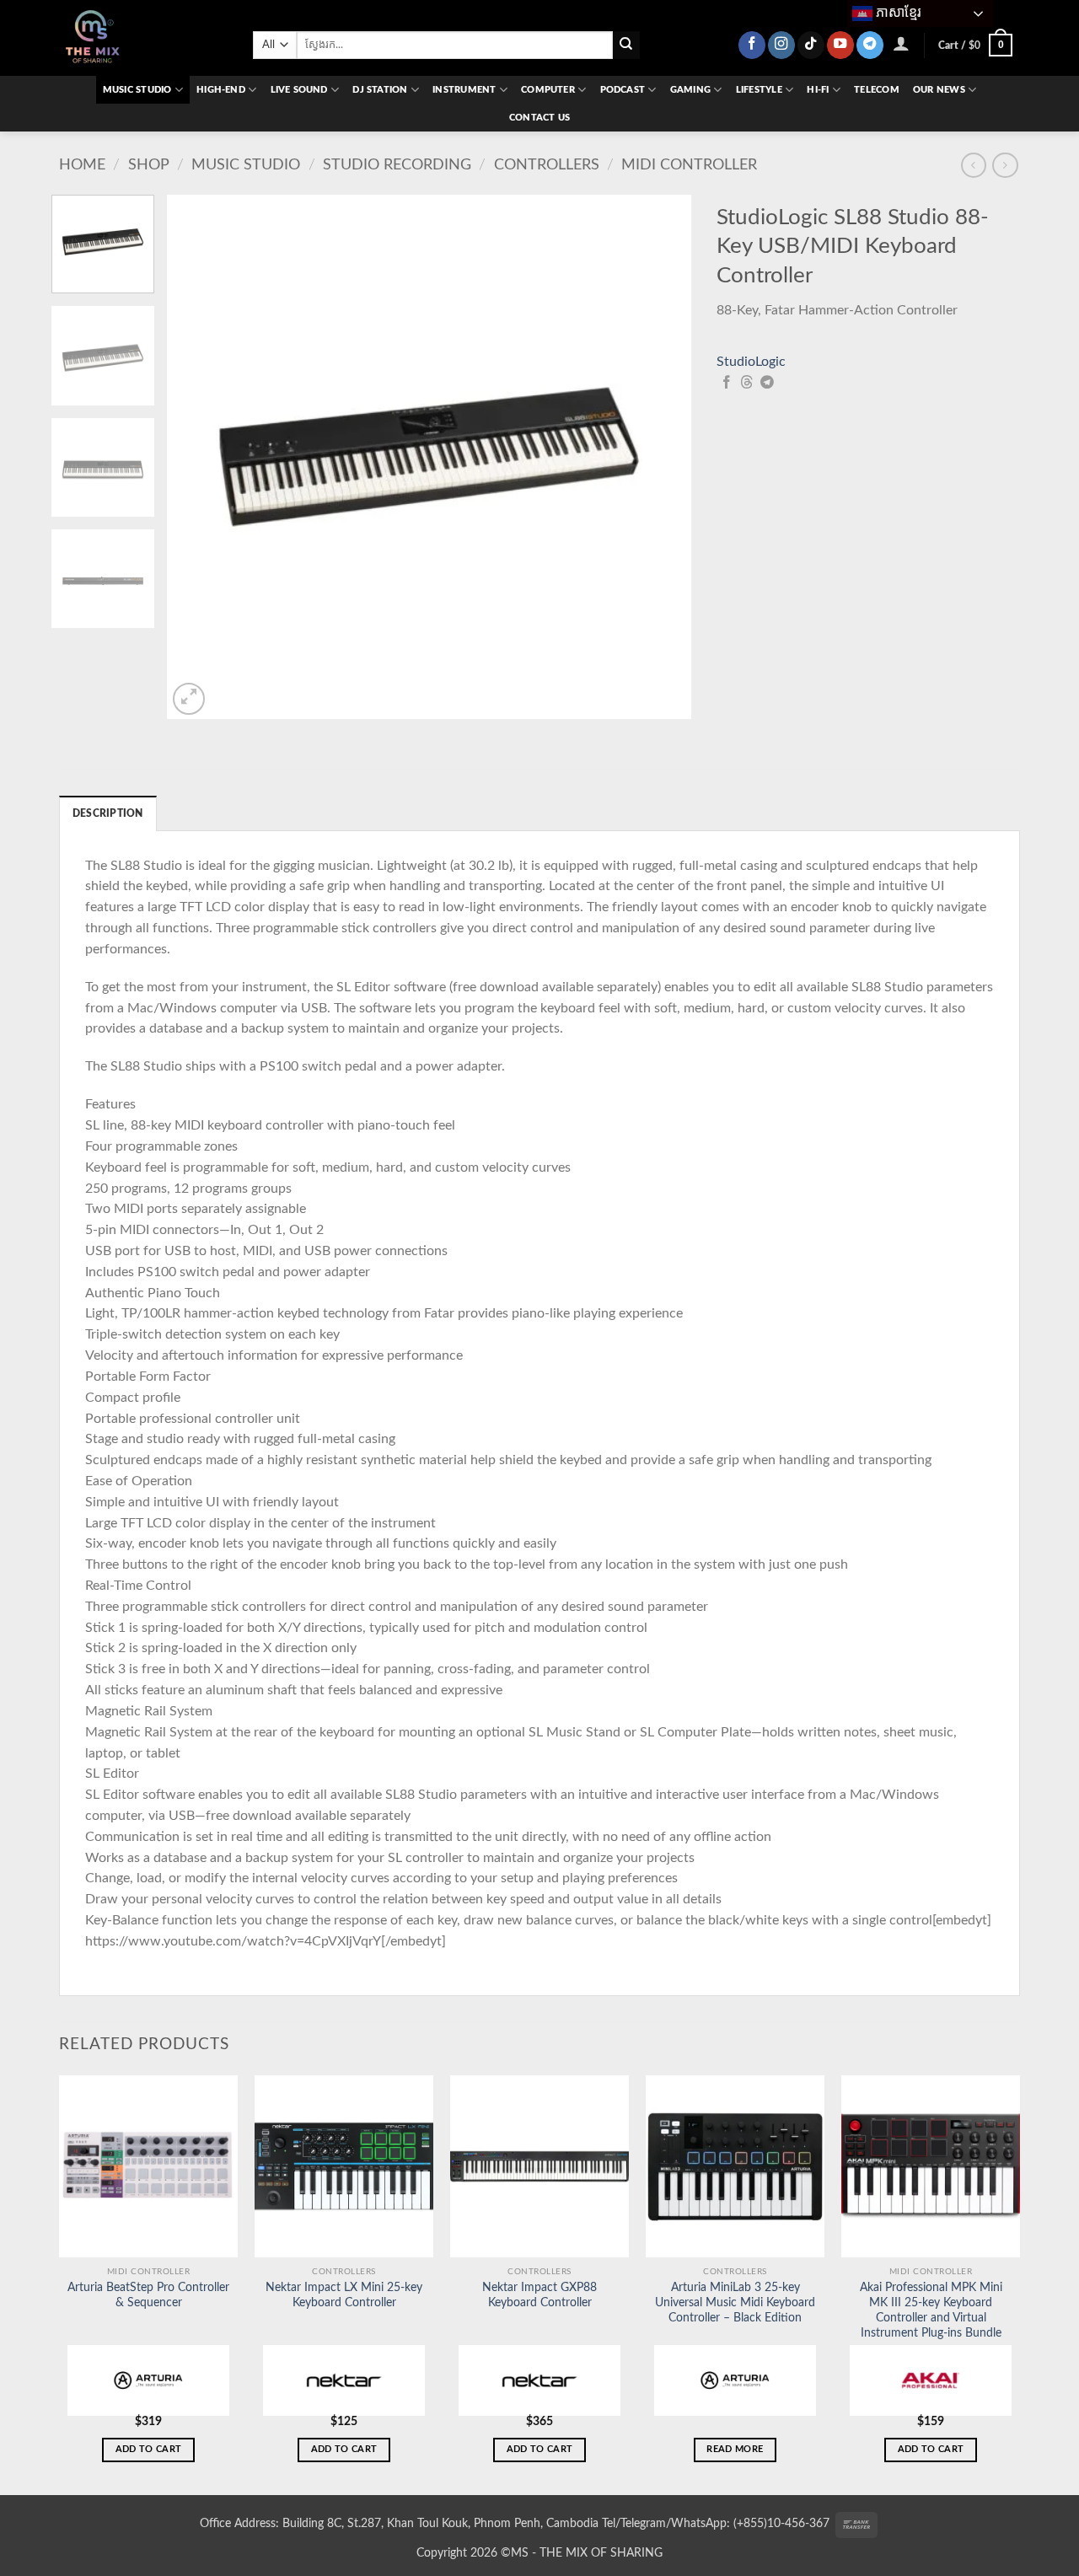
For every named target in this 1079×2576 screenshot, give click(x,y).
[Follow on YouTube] (840, 45)
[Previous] (199, 457)
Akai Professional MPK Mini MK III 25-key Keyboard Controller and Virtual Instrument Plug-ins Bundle (931, 2310)
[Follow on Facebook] (752, 45)
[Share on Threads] (747, 383)
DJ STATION (380, 90)
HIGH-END (221, 90)
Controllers (547, 165)
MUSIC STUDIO (137, 90)
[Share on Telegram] (767, 383)
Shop (149, 165)
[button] (902, 43)
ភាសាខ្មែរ (897, 12)
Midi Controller (689, 165)
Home (82, 165)
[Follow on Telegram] (870, 45)
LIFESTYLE (759, 90)
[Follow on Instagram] (781, 45)
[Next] (660, 457)
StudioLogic (751, 362)
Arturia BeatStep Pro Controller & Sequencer (148, 2295)
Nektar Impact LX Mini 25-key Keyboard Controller (344, 2295)
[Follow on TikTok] (811, 45)
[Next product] (974, 165)
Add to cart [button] (149, 2449)
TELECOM (877, 90)
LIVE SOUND (299, 90)
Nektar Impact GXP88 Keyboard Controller (539, 2295)
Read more (735, 2449)
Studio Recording (397, 165)
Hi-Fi (818, 90)
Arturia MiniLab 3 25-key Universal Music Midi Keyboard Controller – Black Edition (735, 2303)
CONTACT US (539, 118)
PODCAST (623, 90)
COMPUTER (548, 90)
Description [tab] (108, 813)
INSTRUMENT (464, 90)
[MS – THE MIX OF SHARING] (143, 38)
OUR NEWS (939, 90)
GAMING (690, 90)
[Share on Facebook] (727, 383)
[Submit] (627, 45)
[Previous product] (1005, 165)
